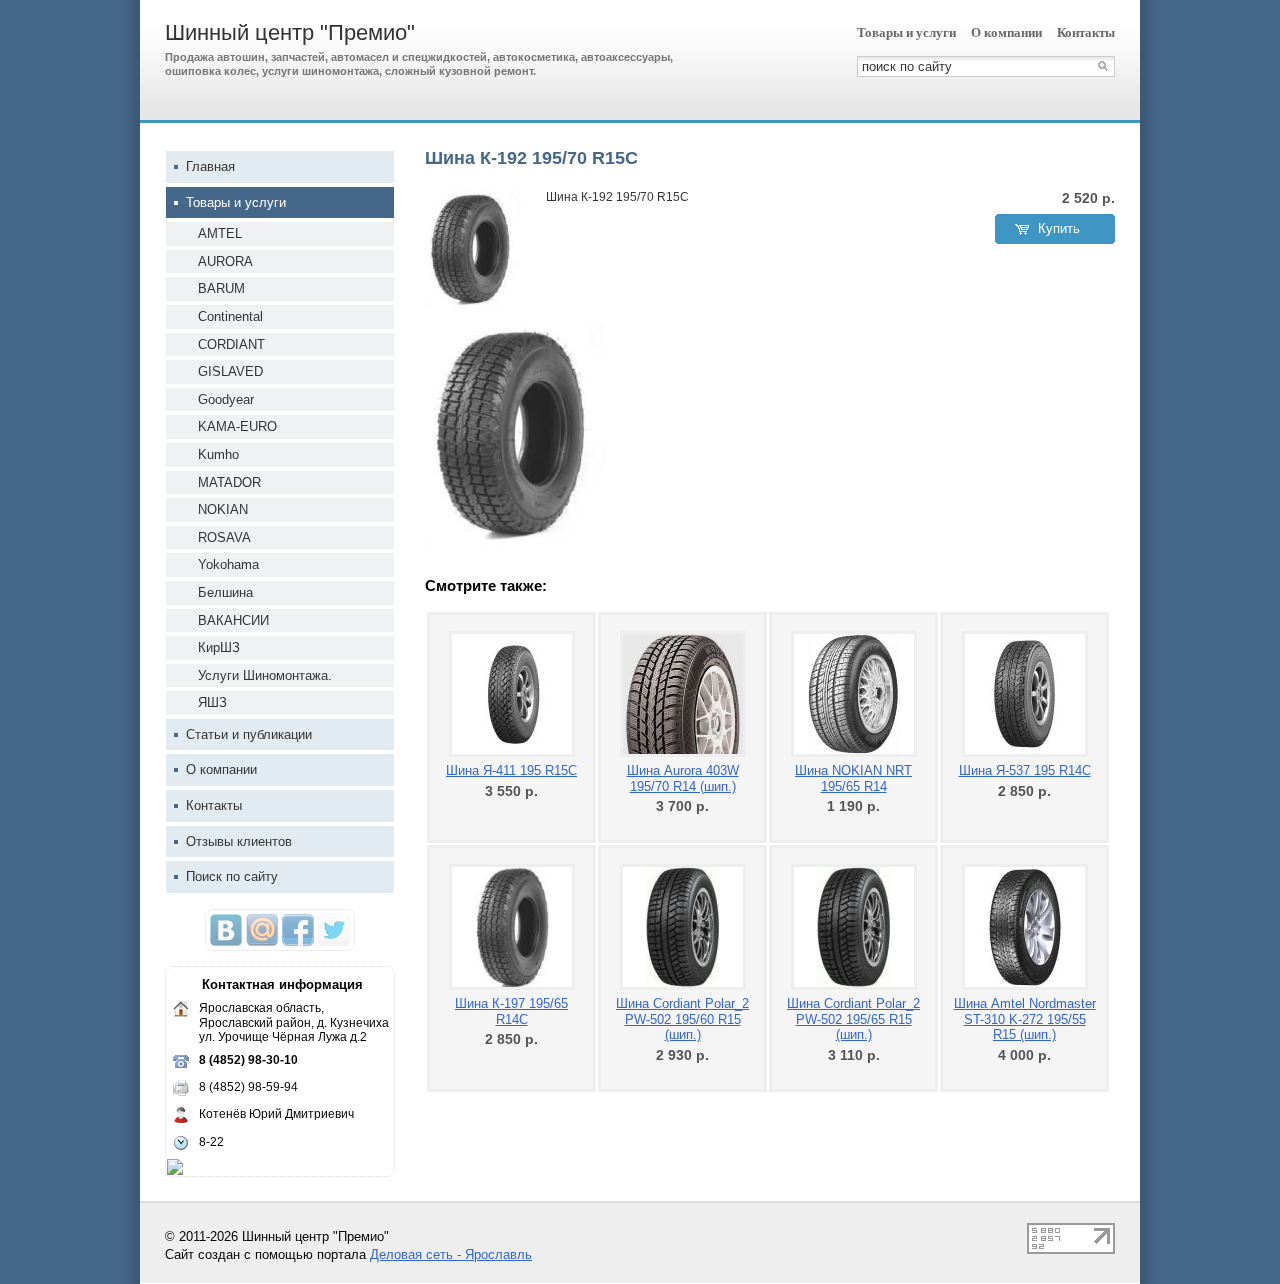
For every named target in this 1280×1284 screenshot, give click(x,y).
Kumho (218, 454)
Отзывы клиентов (239, 841)
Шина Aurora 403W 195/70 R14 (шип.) (683, 778)
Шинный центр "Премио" (290, 32)
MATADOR (229, 482)
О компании (1006, 32)
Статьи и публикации (249, 734)
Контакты (1086, 32)
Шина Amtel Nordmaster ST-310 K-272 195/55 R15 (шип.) (1025, 1019)
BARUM (221, 288)
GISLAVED (230, 371)
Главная (210, 166)
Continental (230, 316)
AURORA (225, 261)
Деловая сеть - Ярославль (451, 1254)
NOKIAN (223, 509)
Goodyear (226, 399)
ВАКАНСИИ (233, 620)
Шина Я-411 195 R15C (511, 770)
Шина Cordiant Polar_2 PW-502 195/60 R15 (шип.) (682, 1019)
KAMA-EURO (237, 426)
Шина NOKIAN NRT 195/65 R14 (853, 778)
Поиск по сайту (232, 876)
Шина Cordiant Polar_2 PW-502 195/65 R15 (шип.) (853, 1019)
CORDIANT (231, 344)
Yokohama (228, 564)
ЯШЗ (212, 702)
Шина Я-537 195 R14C (1025, 770)
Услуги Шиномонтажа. (265, 675)
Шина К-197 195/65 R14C (511, 1011)
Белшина (225, 592)
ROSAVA (224, 537)
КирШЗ (219, 647)
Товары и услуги (906, 32)
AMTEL (220, 233)
